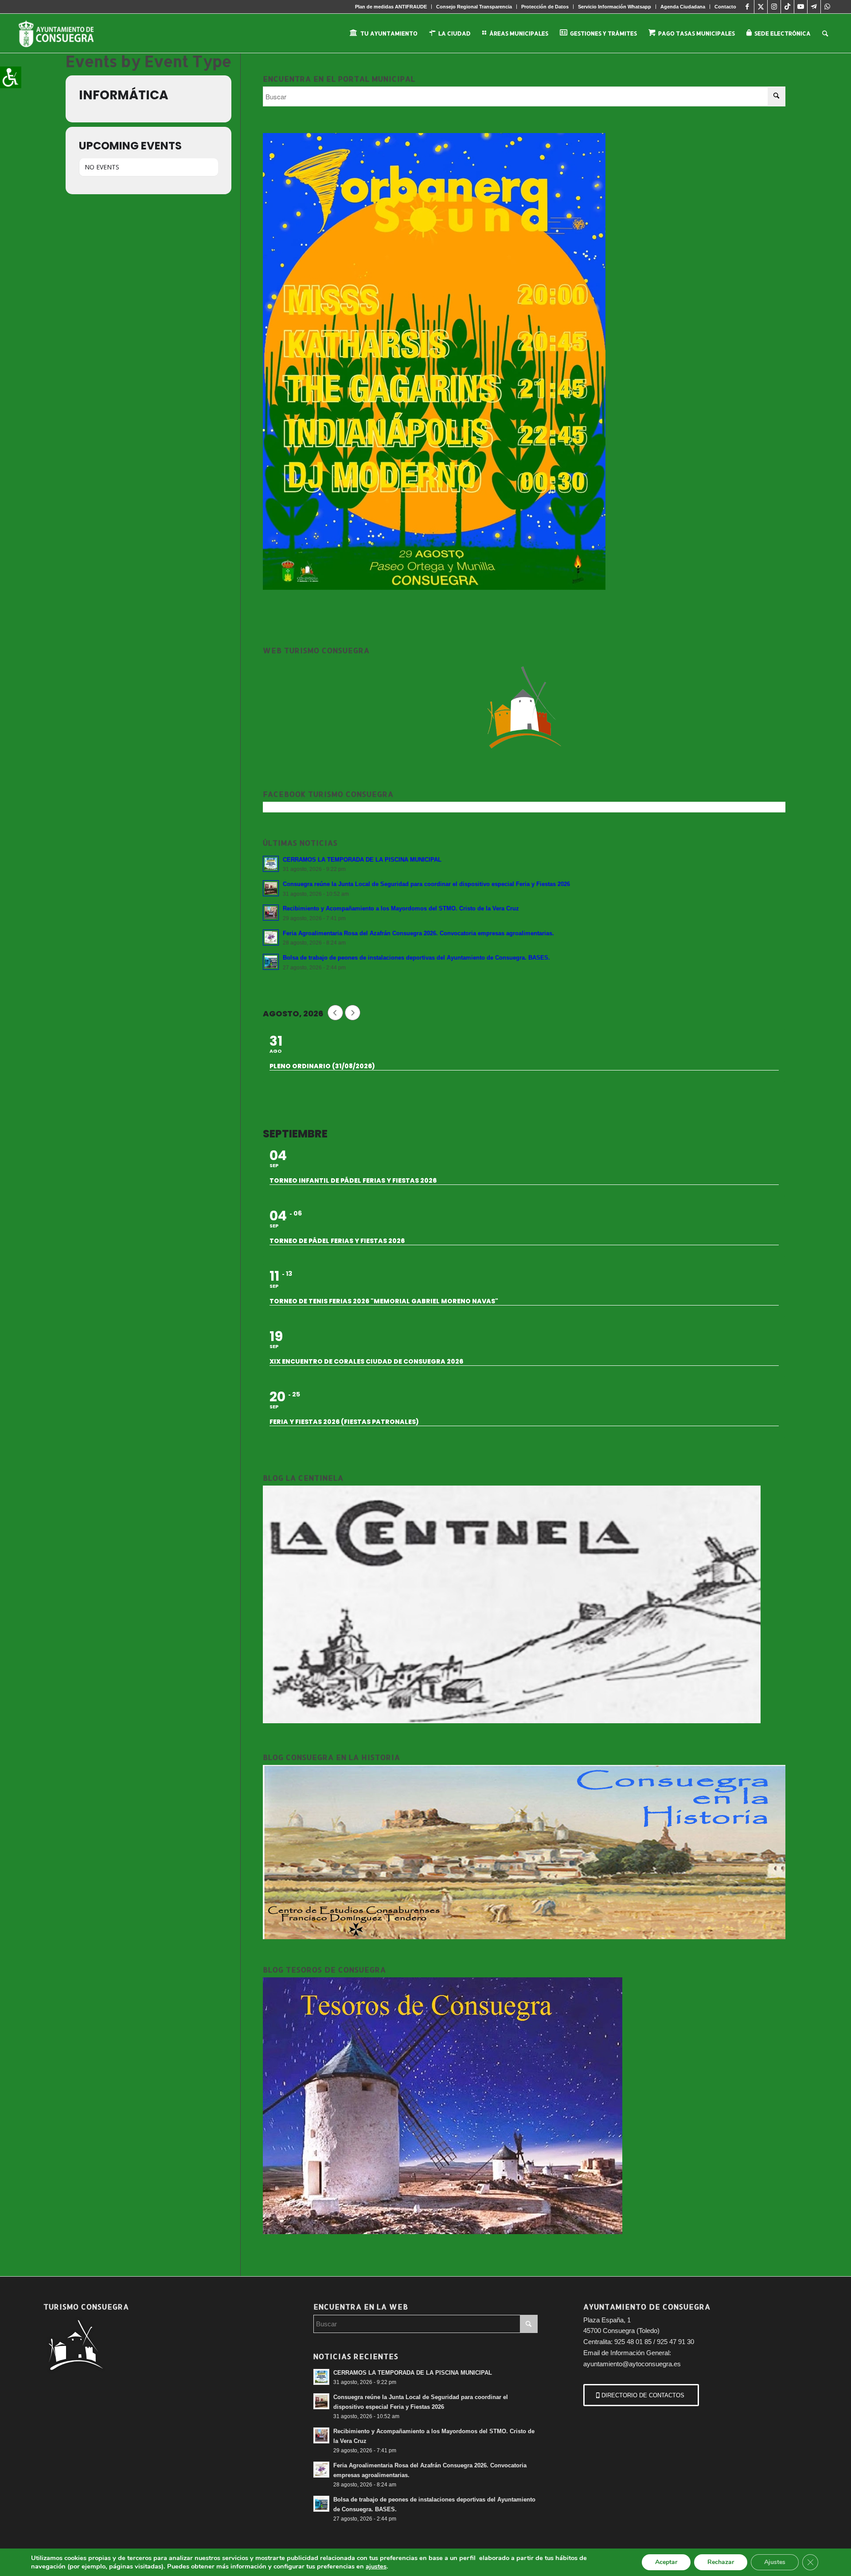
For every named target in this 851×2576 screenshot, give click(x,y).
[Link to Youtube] (801, 7)
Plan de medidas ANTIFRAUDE (391, 7)
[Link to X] (761, 7)
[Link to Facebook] (748, 7)
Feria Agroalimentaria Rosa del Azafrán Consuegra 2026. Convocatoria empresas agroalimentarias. (418, 933)
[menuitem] (391, 7)
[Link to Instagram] (774, 7)
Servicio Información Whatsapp (615, 7)
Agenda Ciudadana (683, 7)
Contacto (725, 7)
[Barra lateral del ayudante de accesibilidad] (11, 77)
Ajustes (775, 2562)
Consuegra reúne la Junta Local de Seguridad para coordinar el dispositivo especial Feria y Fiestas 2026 (426, 884)
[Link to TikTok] (787, 7)
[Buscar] (825, 33)
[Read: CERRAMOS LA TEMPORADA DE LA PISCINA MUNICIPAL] (271, 864)
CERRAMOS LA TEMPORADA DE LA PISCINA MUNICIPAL (362, 860)
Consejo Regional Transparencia (474, 7)
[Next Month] (353, 1013)
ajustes (376, 2566)
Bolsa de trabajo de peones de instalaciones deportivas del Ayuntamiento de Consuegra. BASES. (416, 958)
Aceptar (666, 2562)
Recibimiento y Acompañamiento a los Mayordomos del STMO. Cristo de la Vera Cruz (401, 908)
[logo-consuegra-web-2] (63, 33)
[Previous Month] (335, 1013)
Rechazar (721, 2562)
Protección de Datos (545, 7)
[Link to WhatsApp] (828, 7)
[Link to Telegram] (814, 7)
